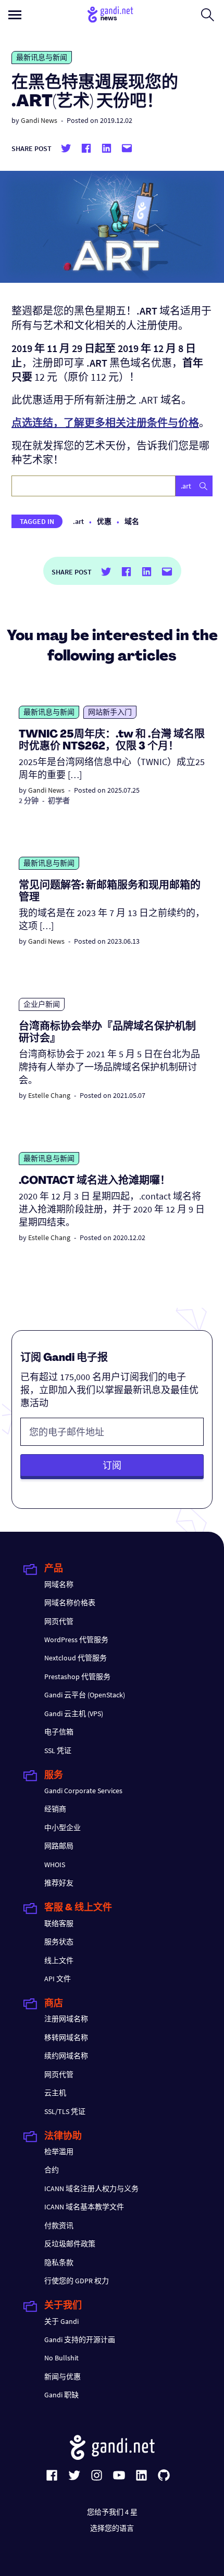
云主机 (55, 2093)
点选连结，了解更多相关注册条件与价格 (105, 423)
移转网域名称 (66, 2037)
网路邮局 (59, 1846)
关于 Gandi (61, 2321)
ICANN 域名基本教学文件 (84, 2207)
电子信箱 (59, 1732)
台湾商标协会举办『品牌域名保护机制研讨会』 (107, 1033)
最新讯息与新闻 (42, 57)
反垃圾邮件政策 (70, 2244)
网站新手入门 (110, 712)
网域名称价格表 (70, 1603)
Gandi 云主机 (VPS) (74, 1714)
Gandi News (39, 120)
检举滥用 (59, 2152)
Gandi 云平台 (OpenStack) (85, 1695)
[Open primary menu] (15, 15)
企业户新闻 (42, 1004)
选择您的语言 (112, 2528)
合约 (52, 2170)
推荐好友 (59, 1883)
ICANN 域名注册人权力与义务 (91, 2189)
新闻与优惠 (63, 2377)
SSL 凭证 (58, 1750)
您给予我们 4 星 (112, 2512)
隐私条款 (59, 2262)
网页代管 (59, 1621)
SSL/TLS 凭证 (65, 2111)
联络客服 (59, 1923)
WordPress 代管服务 (76, 1640)
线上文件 (59, 1960)
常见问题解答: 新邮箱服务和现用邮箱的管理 (110, 892)
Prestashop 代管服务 (77, 1677)
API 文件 (58, 1979)
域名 (132, 521)
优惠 (104, 521)
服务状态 (59, 1942)
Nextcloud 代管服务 (76, 1658)
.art (78, 521)
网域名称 (59, 1584)
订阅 (112, 1465)
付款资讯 (59, 2225)
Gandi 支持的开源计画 (80, 2340)
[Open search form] (208, 15)
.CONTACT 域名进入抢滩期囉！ (95, 1181)
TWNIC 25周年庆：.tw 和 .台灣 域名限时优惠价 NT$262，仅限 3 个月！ (112, 741)
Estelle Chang (49, 1095)
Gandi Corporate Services (83, 1791)
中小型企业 (63, 1828)
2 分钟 (29, 801)
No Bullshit (61, 2358)
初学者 (59, 801)
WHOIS (55, 1865)
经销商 (55, 1809)
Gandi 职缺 (61, 2395)
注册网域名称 (66, 2019)
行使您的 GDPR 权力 (77, 2281)
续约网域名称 (66, 2056)
